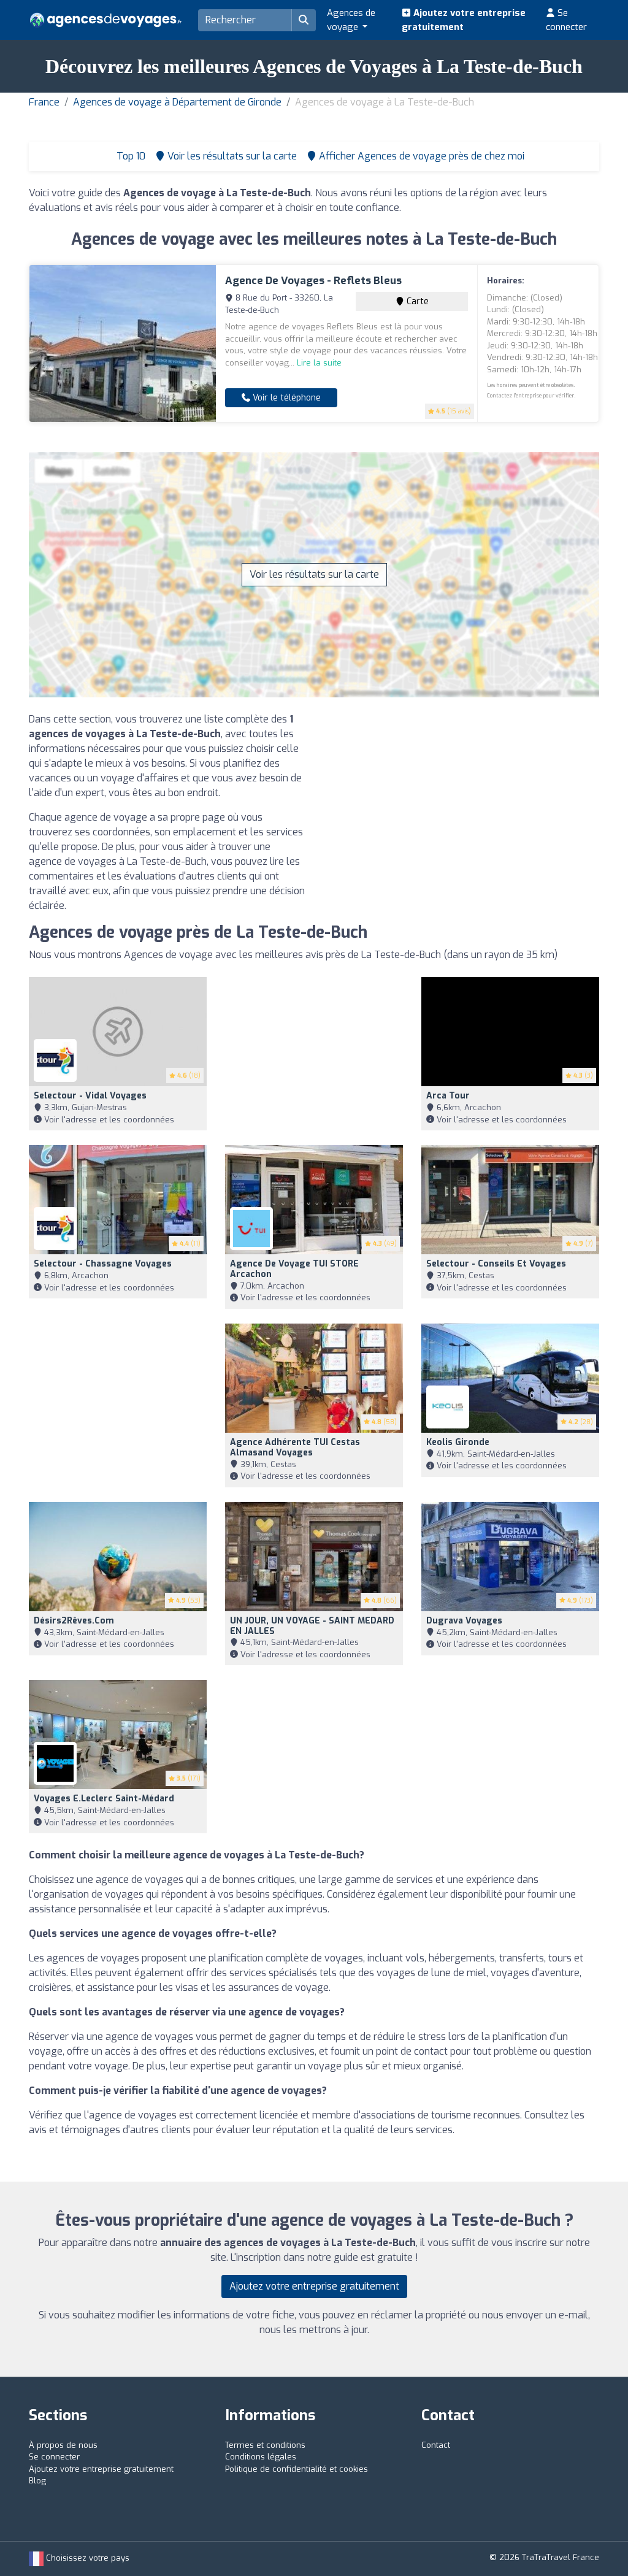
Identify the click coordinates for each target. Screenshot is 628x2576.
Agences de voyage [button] (351, 20)
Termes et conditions (265, 2445)
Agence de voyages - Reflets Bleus (313, 281)
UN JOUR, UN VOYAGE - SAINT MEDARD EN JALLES (312, 1626)
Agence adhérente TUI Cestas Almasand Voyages (295, 1447)
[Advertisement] (461, 798)
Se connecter (566, 20)
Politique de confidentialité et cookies (297, 2469)
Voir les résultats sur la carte (314, 574)
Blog (37, 2481)
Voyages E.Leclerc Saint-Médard (104, 1799)
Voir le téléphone (285, 398)
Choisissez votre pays (86, 2558)
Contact (436, 2445)
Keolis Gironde (458, 1442)
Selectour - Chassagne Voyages (103, 1264)
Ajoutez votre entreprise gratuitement (464, 20)
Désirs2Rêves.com (74, 1621)
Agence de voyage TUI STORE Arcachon (294, 1269)
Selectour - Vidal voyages (90, 1096)
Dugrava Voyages (464, 1621)
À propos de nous (63, 2445)
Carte (416, 301)
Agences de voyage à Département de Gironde (177, 102)
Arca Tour (448, 1096)
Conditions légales (261, 2457)
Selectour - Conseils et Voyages (496, 1264)
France (44, 102)
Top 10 (130, 156)
